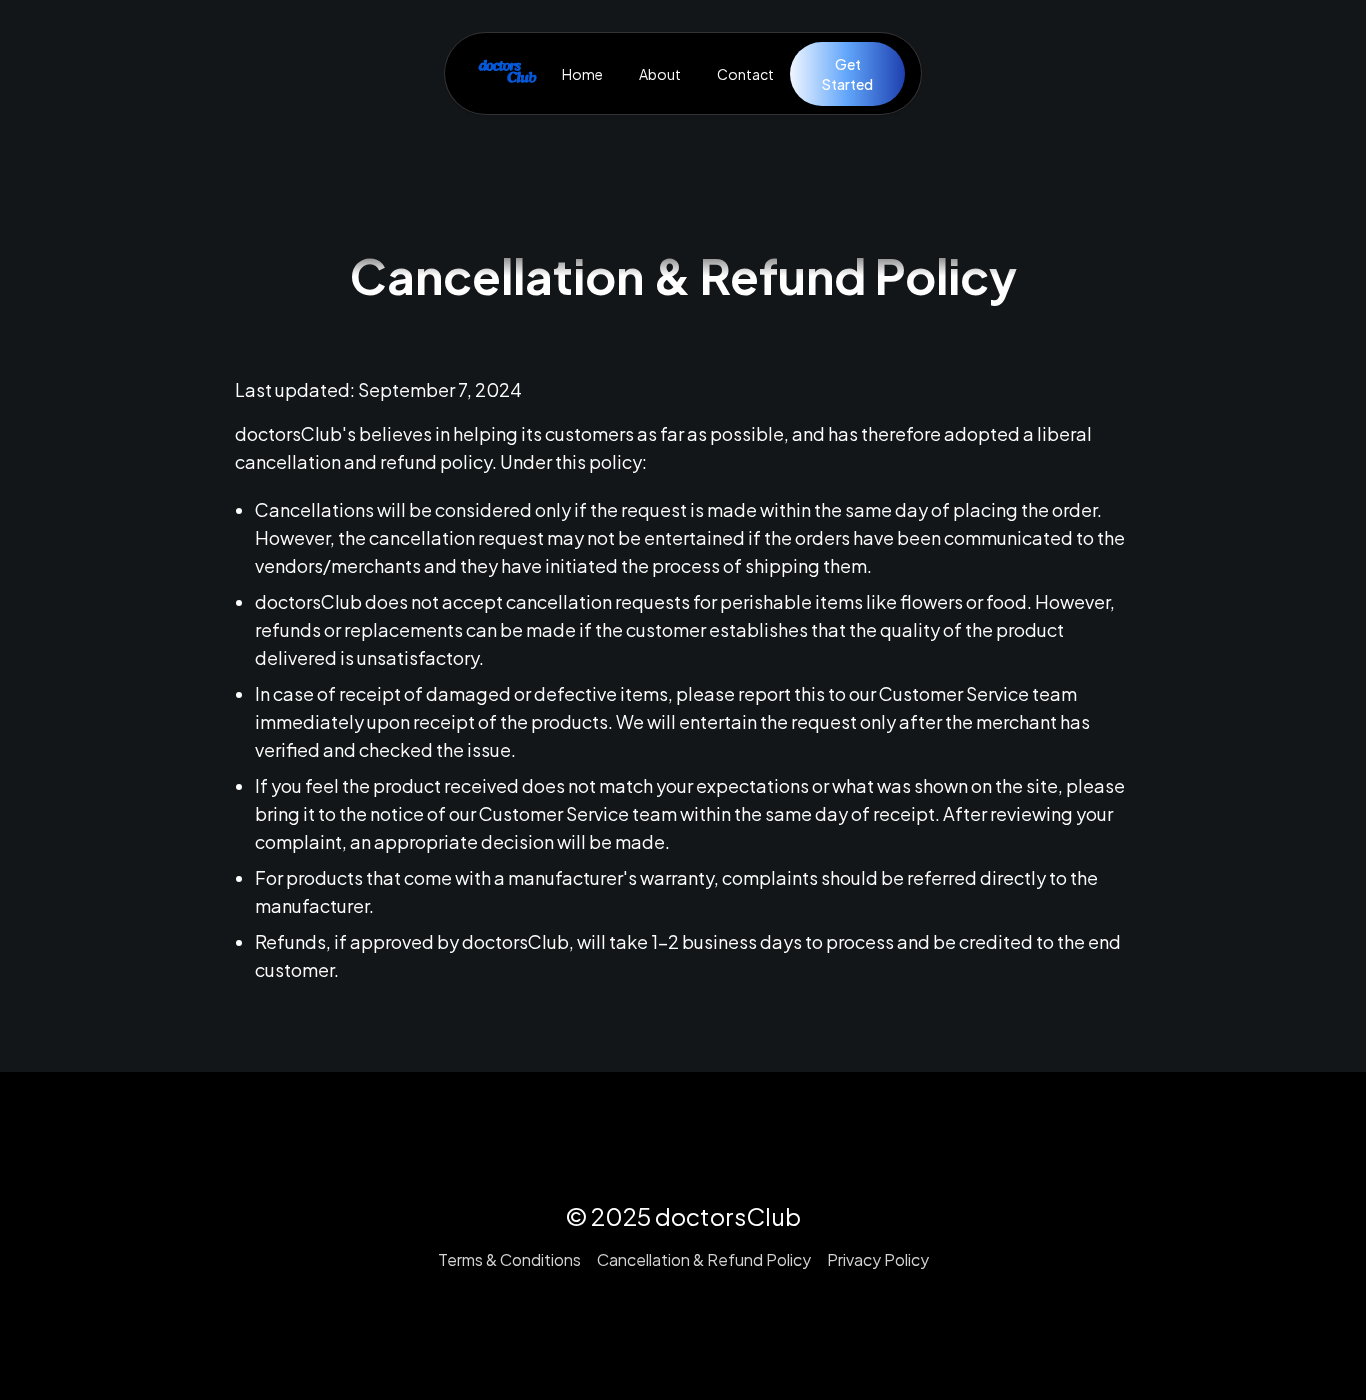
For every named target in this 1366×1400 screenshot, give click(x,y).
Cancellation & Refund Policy (704, 1259)
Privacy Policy (878, 1259)
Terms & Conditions (509, 1259)
